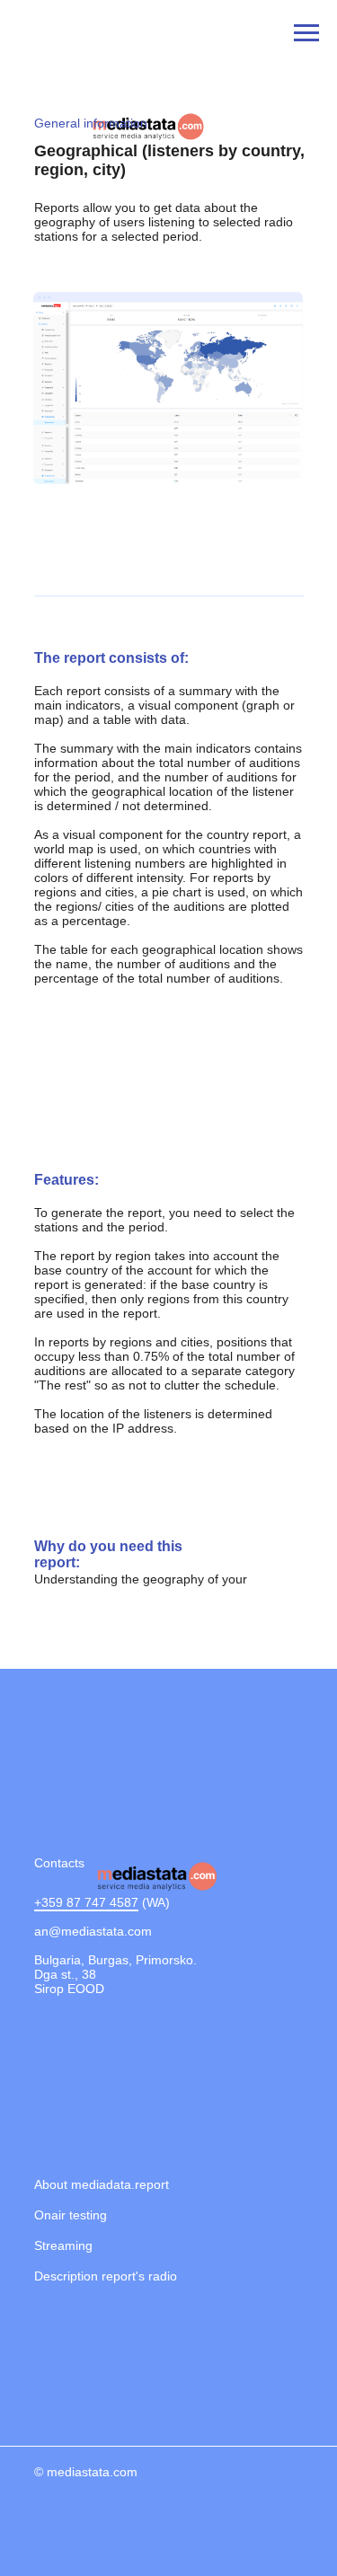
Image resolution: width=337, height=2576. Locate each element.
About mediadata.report (102, 2184)
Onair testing (71, 2215)
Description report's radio (106, 2276)
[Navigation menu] (306, 33)
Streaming (63, 2245)
